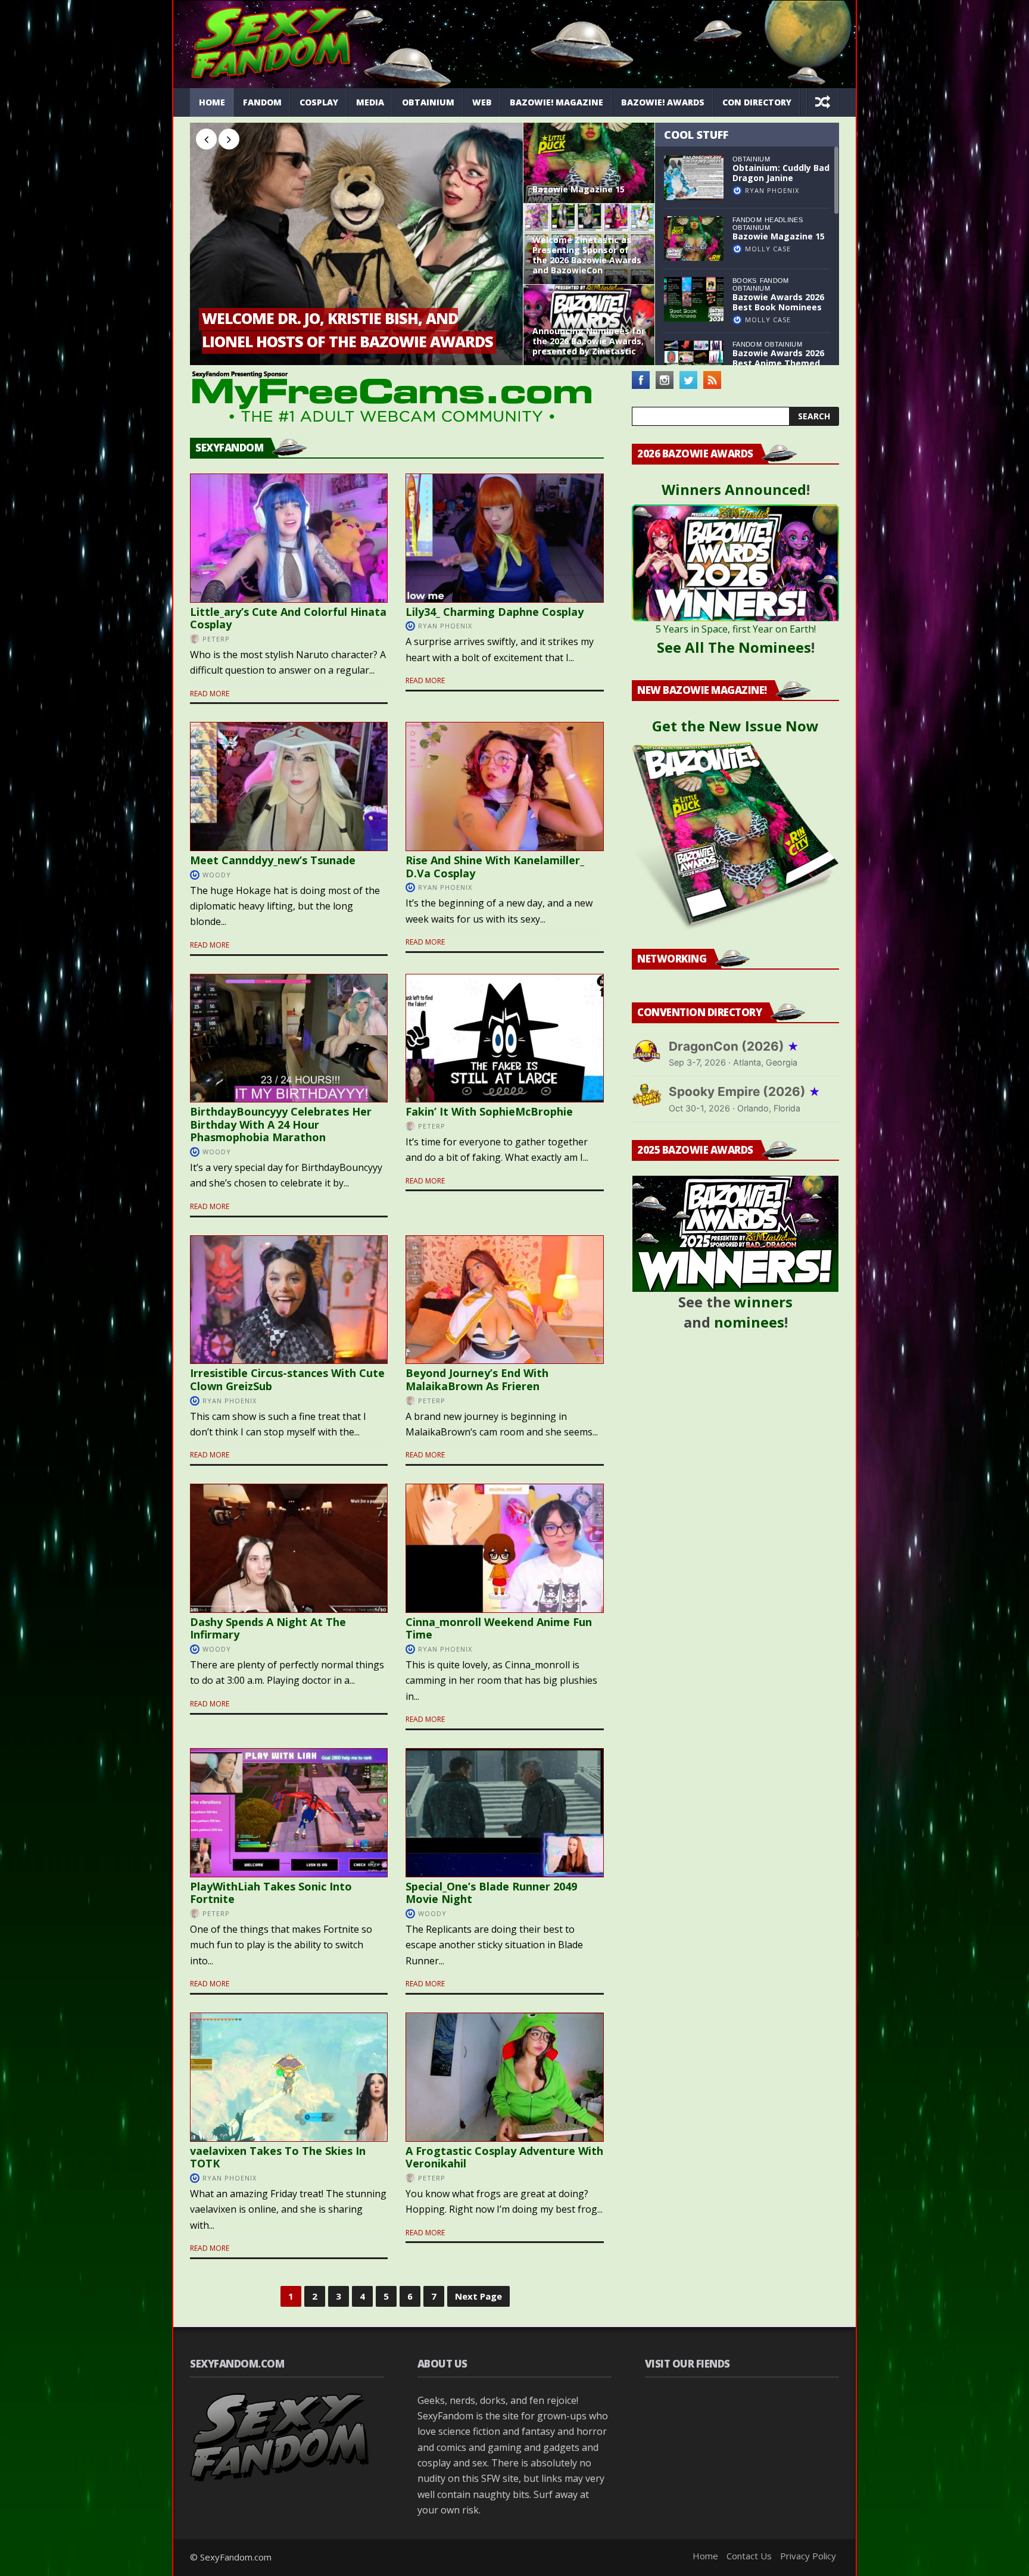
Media (370, 102)
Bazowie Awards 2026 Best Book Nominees (778, 302)
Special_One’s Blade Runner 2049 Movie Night (491, 1893)
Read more (210, 694)
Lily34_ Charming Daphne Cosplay (495, 612)
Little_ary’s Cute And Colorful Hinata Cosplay (288, 618)
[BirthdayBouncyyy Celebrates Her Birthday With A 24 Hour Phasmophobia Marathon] (289, 1038)
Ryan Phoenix (772, 190)
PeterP (216, 639)
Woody (217, 875)
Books (745, 281)
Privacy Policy (808, 2556)
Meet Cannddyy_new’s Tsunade (273, 860)
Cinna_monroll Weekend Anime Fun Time (499, 1628)
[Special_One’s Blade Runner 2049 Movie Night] (504, 1813)
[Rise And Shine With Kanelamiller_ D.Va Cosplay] (504, 786)
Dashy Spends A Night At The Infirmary (268, 1628)
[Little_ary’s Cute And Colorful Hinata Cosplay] (289, 538)
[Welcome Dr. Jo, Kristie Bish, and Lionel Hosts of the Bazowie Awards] (356, 244)
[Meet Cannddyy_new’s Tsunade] (289, 786)
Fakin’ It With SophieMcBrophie (489, 1111)
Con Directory (757, 102)
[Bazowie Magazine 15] (589, 163)
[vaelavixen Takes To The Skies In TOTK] (289, 2077)
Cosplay (319, 102)
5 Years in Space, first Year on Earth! (736, 629)
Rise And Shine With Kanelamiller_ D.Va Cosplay (495, 867)
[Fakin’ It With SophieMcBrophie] (504, 1038)
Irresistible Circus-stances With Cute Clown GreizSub (287, 1379)
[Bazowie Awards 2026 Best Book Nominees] (694, 299)
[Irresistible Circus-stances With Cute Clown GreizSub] (289, 1300)
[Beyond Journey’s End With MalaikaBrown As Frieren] (504, 1300)
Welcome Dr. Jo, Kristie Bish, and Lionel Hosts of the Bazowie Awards (347, 330)
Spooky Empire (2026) (745, 1091)
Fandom (262, 102)
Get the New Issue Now (735, 726)
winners (763, 1302)
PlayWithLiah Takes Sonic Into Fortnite (271, 1893)
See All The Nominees (734, 647)
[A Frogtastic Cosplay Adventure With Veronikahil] (504, 2077)
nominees (749, 1322)
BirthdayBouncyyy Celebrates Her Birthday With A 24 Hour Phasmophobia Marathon (281, 1124)
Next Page (478, 2296)
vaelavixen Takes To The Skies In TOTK (278, 2157)
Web (482, 102)
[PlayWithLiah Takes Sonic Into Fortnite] (289, 1813)
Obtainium (428, 102)
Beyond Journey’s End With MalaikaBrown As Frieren (477, 1379)
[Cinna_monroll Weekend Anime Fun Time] (504, 1548)
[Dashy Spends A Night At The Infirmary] (289, 1548)
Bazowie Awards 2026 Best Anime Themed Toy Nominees (778, 363)
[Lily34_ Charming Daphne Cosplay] (504, 538)
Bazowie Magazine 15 (579, 190)
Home (212, 102)
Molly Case (768, 249)
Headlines (784, 220)
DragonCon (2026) (734, 1046)
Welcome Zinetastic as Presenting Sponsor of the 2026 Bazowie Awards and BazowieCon (587, 255)
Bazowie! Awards (663, 102)
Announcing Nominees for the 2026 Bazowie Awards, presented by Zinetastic (589, 341)
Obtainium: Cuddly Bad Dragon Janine (781, 173)
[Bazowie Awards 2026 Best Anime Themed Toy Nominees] (694, 363)
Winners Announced (734, 489)
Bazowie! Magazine (556, 102)
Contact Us (749, 2556)
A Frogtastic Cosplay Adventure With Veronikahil (504, 2157)
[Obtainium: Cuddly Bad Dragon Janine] (694, 178)
